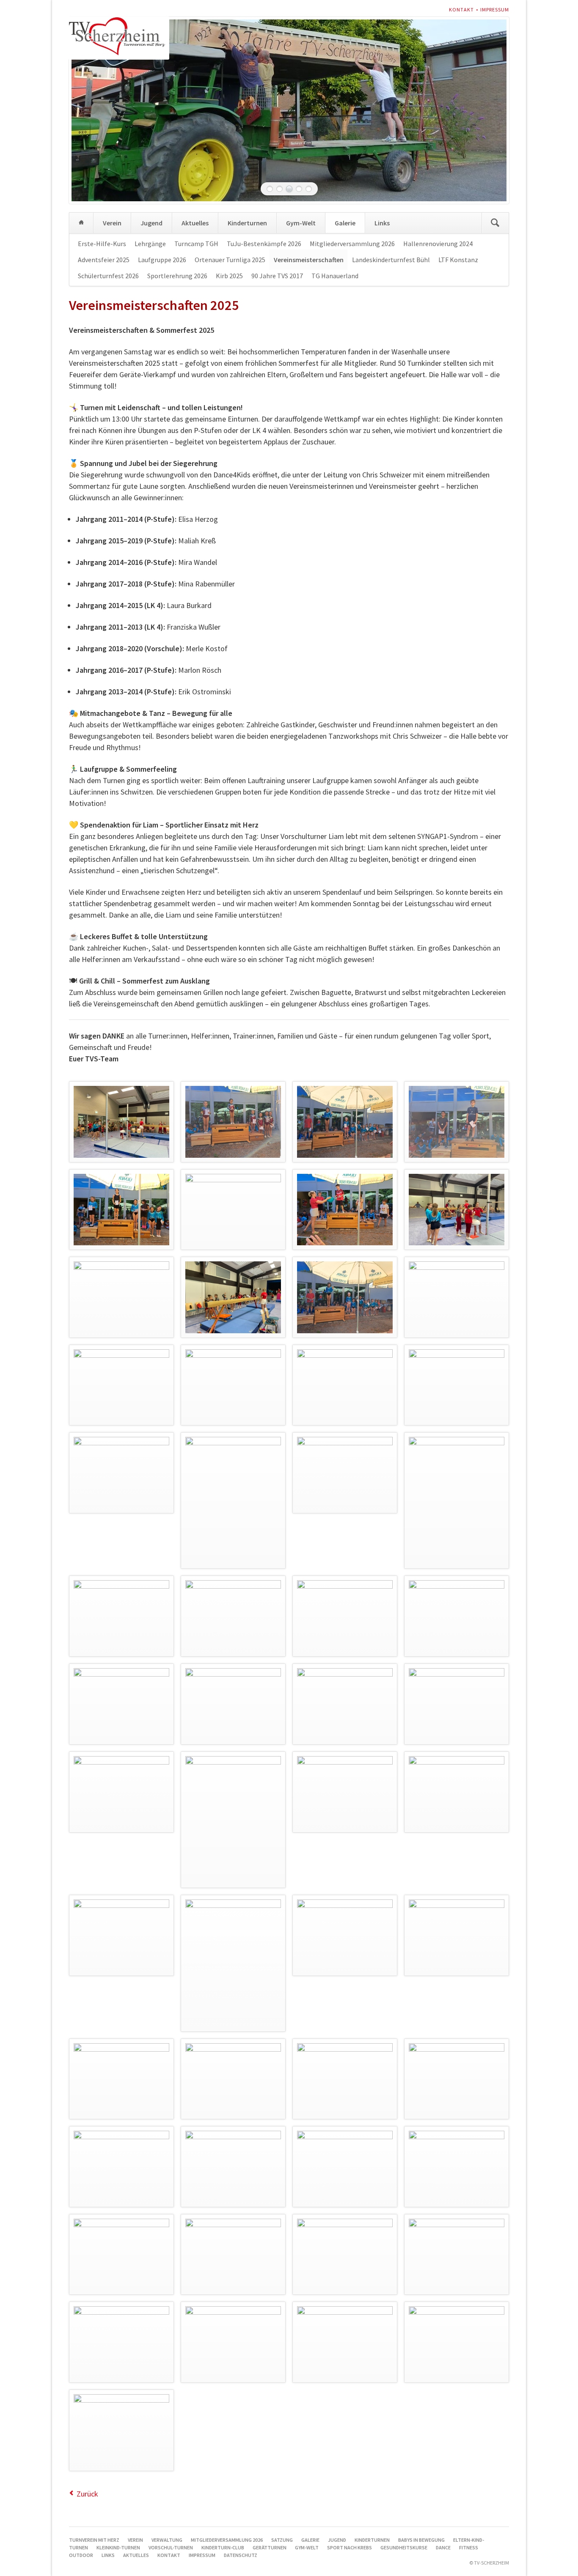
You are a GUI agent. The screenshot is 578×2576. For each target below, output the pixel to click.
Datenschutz (241, 2555)
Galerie (345, 223)
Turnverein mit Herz (81, 223)
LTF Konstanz (458, 260)
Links (382, 223)
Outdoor (81, 2555)
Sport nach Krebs (350, 2547)
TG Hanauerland (335, 276)
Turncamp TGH (196, 244)
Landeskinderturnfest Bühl (391, 260)
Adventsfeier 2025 (104, 260)
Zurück (87, 2494)
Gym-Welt (301, 223)
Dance (443, 2547)
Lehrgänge (150, 244)
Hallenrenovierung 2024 (438, 244)
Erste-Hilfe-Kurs (102, 244)
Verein (112, 223)
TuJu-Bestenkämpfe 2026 (264, 244)
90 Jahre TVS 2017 (277, 276)
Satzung (282, 2540)
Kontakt (461, 10)
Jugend (151, 223)
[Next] (490, 110)
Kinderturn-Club (223, 2547)
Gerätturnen (270, 2547)
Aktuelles (195, 223)
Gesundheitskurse (404, 2547)
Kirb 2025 (229, 276)
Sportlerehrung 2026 (177, 276)
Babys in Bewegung (421, 2540)
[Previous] (88, 110)
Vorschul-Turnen (171, 2547)
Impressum (495, 10)
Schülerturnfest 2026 (108, 276)
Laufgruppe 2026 (162, 260)
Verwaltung (167, 2540)
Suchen (495, 223)
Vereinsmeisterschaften (309, 260)
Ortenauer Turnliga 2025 (230, 260)
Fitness (469, 2547)
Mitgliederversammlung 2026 (352, 244)
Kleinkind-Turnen (118, 2547)
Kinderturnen (247, 223)
